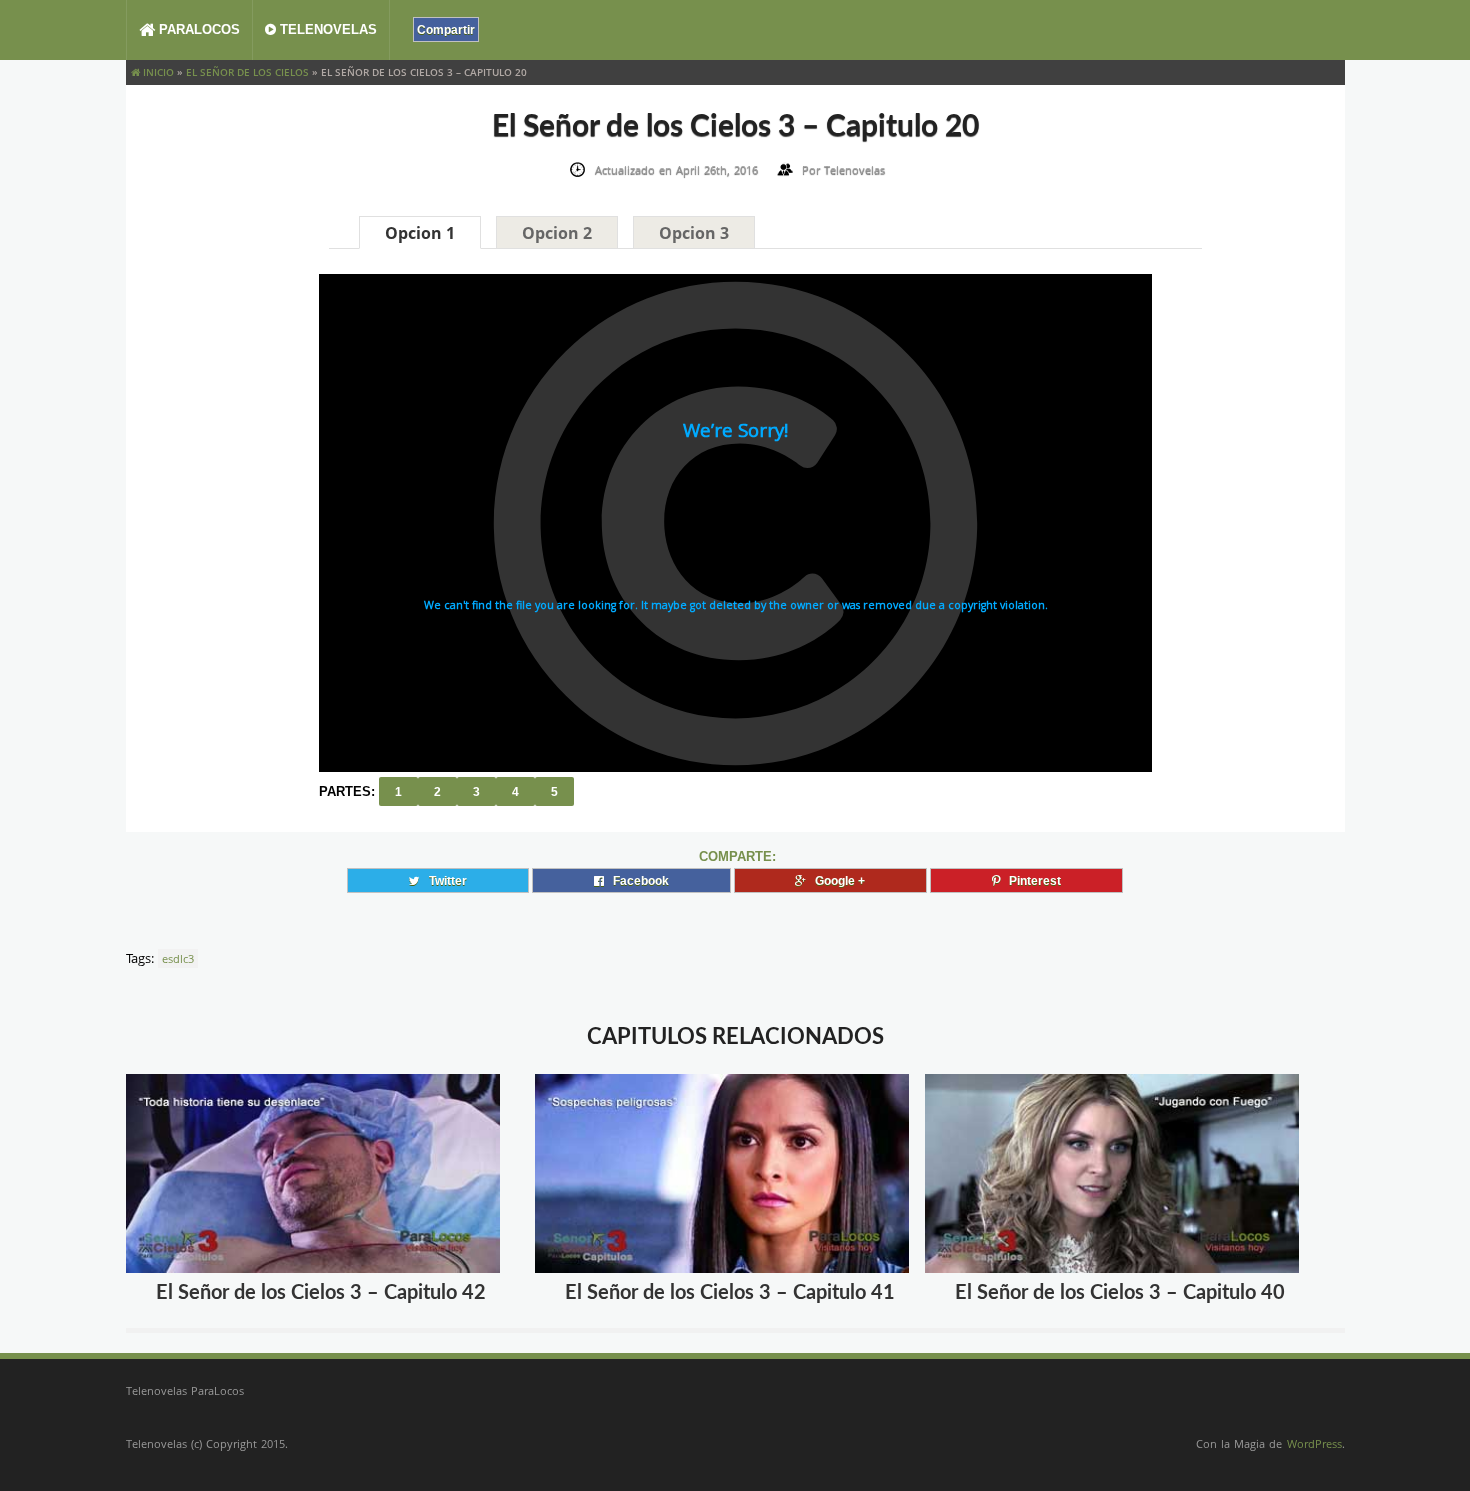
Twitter (443, 880)
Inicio (157, 72)
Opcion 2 (557, 233)
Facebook (636, 880)
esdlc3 (178, 958)
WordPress (1314, 1443)
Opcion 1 (420, 233)
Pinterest (1030, 880)
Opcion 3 (694, 233)
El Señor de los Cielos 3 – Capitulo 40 (1120, 1293)
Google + (835, 880)
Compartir (446, 29)
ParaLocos (197, 29)
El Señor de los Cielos (247, 72)
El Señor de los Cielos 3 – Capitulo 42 (321, 1293)
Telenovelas (326, 29)
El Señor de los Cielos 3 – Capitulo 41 (730, 1293)
